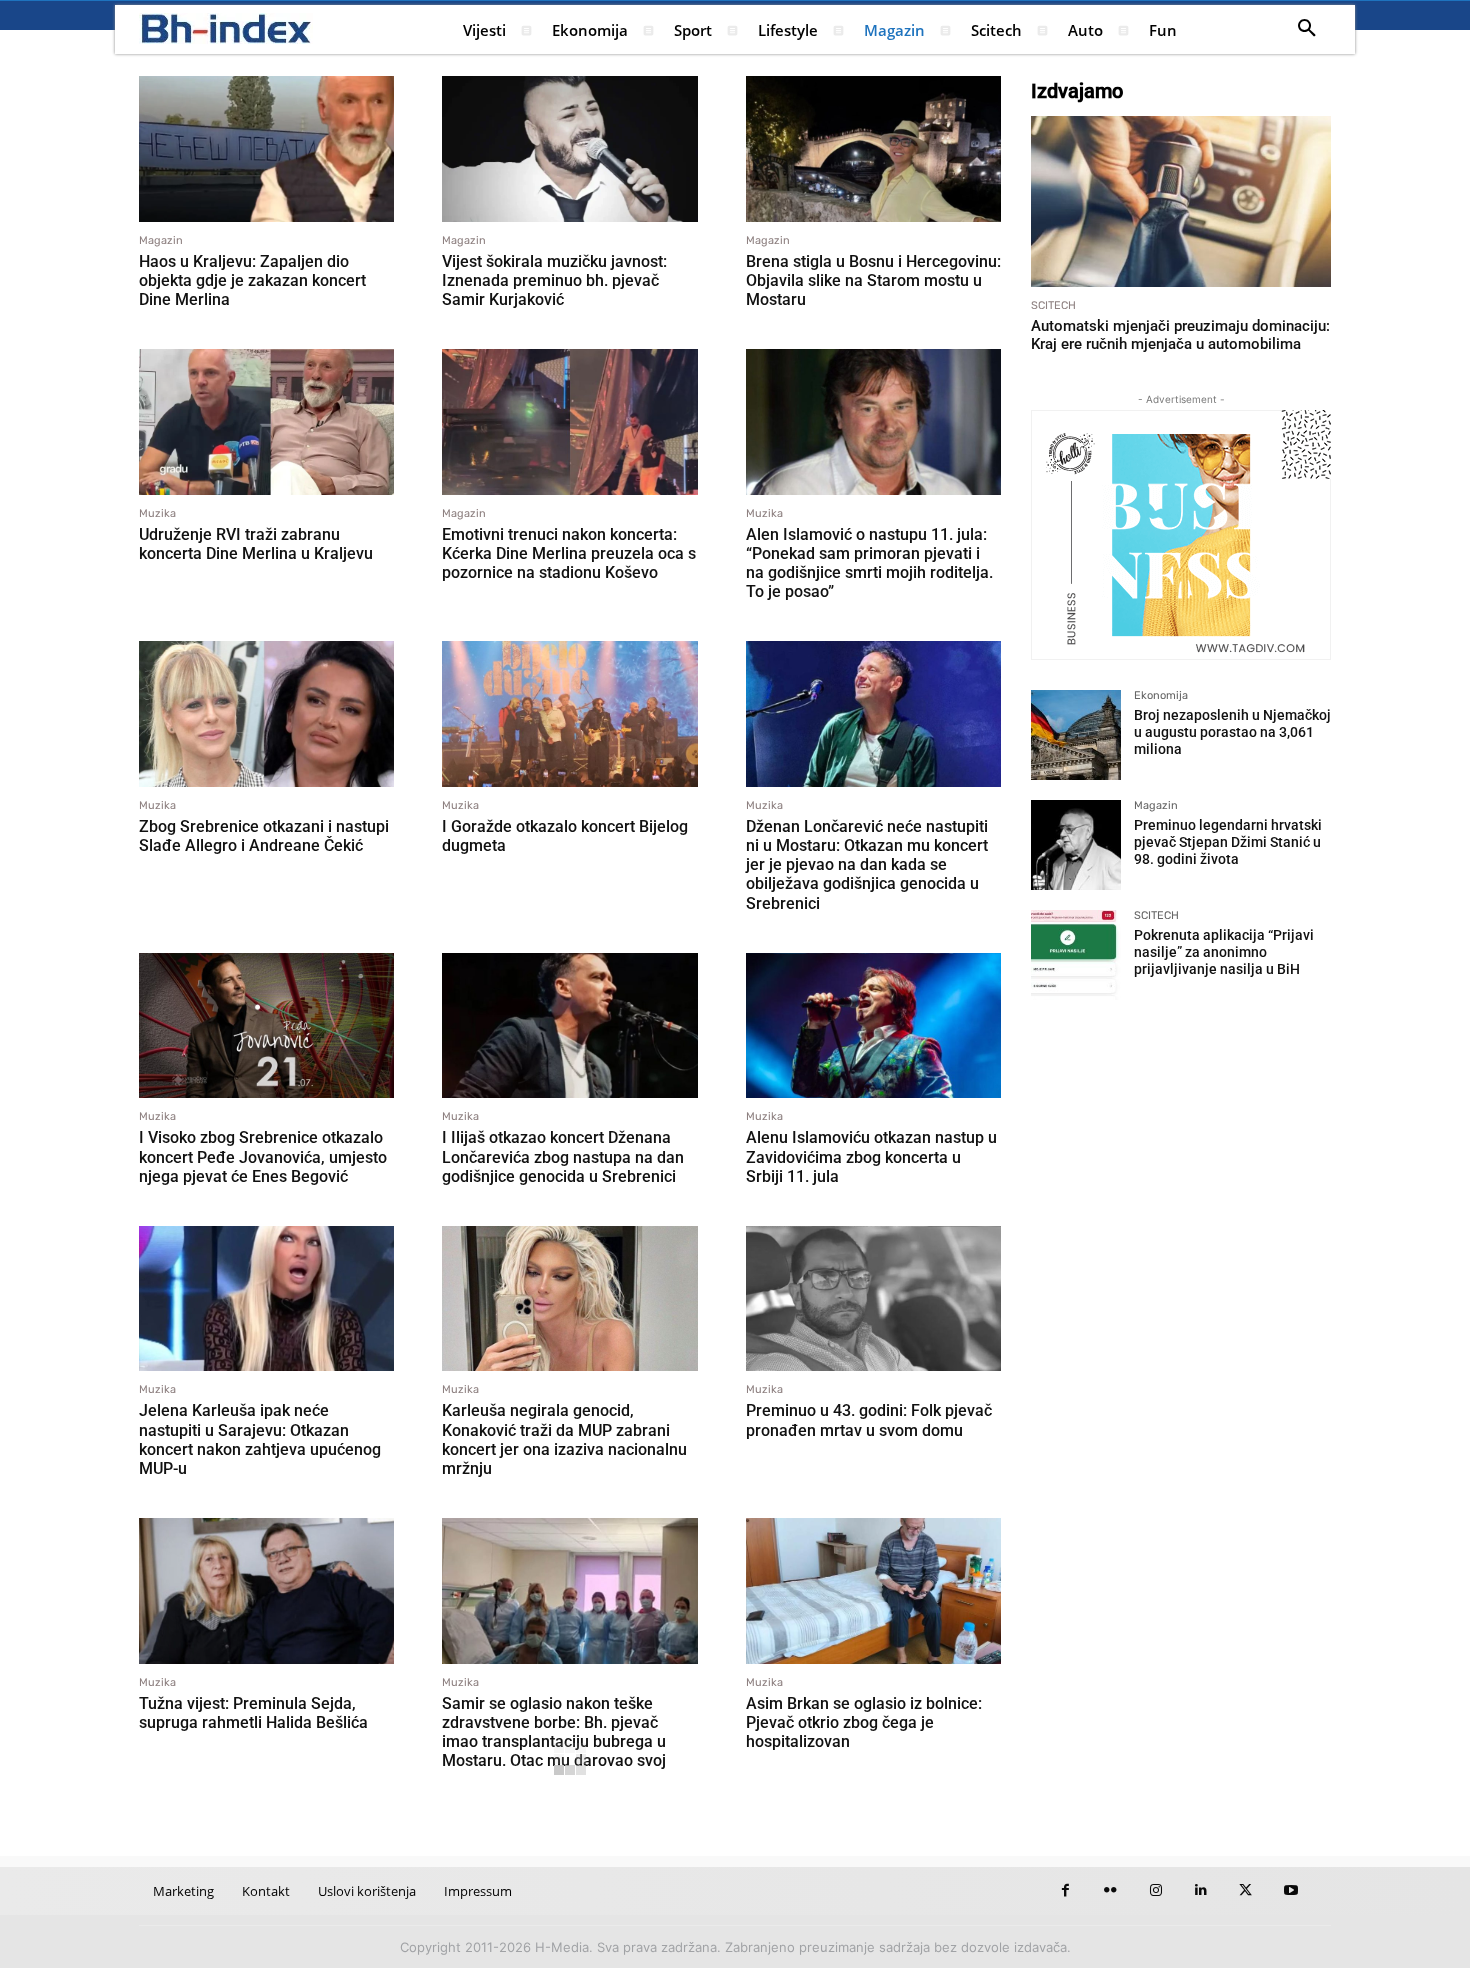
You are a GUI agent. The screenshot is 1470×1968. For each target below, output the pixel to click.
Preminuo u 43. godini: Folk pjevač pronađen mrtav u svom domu (869, 1420)
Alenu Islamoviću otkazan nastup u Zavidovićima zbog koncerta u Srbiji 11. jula (871, 1156)
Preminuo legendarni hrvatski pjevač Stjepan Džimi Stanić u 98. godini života (1228, 842)
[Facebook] (1065, 1890)
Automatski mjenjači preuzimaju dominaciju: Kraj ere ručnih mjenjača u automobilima (1180, 335)
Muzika (157, 513)
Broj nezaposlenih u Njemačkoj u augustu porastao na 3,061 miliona (1232, 732)
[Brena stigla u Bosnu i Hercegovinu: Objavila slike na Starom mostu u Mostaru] (873, 149)
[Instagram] (1155, 1890)
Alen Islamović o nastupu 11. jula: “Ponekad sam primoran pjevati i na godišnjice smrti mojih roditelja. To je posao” (869, 563)
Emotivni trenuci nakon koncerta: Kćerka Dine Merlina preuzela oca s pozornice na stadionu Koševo (569, 553)
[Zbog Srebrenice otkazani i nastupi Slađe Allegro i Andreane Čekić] (266, 714)
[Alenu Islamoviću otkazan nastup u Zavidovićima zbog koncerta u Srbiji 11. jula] (873, 1026)
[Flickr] (1110, 1890)
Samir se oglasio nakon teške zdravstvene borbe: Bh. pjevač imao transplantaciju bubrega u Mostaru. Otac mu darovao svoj (554, 1732)
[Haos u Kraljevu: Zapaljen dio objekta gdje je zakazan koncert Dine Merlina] (266, 149)
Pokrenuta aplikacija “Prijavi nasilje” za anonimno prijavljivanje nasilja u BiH (1224, 952)
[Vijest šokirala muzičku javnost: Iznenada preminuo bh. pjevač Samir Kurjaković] (569, 149)
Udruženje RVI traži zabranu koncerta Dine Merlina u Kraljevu (256, 544)
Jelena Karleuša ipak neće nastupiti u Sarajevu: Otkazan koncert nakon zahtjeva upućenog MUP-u (260, 1439)
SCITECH (1053, 305)
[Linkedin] (1200, 1890)
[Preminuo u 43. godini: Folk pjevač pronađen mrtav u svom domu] (873, 1299)
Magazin (161, 240)
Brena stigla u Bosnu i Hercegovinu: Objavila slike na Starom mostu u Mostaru (873, 280)
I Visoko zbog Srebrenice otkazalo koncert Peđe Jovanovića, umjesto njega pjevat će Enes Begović (263, 1156)
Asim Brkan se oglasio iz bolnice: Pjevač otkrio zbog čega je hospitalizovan (864, 1722)
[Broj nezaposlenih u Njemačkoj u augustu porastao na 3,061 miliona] (1076, 735)
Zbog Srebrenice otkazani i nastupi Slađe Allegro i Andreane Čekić (264, 836)
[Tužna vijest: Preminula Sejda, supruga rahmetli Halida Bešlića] (266, 1591)
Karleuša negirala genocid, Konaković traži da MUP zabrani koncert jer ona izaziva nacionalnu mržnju (564, 1439)
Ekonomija (1161, 695)
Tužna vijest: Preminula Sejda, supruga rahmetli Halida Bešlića (253, 1713)
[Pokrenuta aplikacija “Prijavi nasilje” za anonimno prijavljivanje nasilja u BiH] (1076, 955)
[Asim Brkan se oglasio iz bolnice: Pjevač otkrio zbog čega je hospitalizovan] (873, 1591)
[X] (1245, 1890)
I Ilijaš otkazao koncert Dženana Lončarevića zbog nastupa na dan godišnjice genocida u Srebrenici (563, 1156)
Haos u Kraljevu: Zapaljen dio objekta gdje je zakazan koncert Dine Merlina (252, 280)
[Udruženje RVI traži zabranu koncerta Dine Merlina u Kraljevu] (266, 422)
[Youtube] (1290, 1890)
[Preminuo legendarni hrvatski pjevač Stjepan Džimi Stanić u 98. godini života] (1076, 845)
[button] (1307, 29)
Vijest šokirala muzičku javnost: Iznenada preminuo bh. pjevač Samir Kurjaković (554, 280)
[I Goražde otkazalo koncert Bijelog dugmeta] (569, 714)
